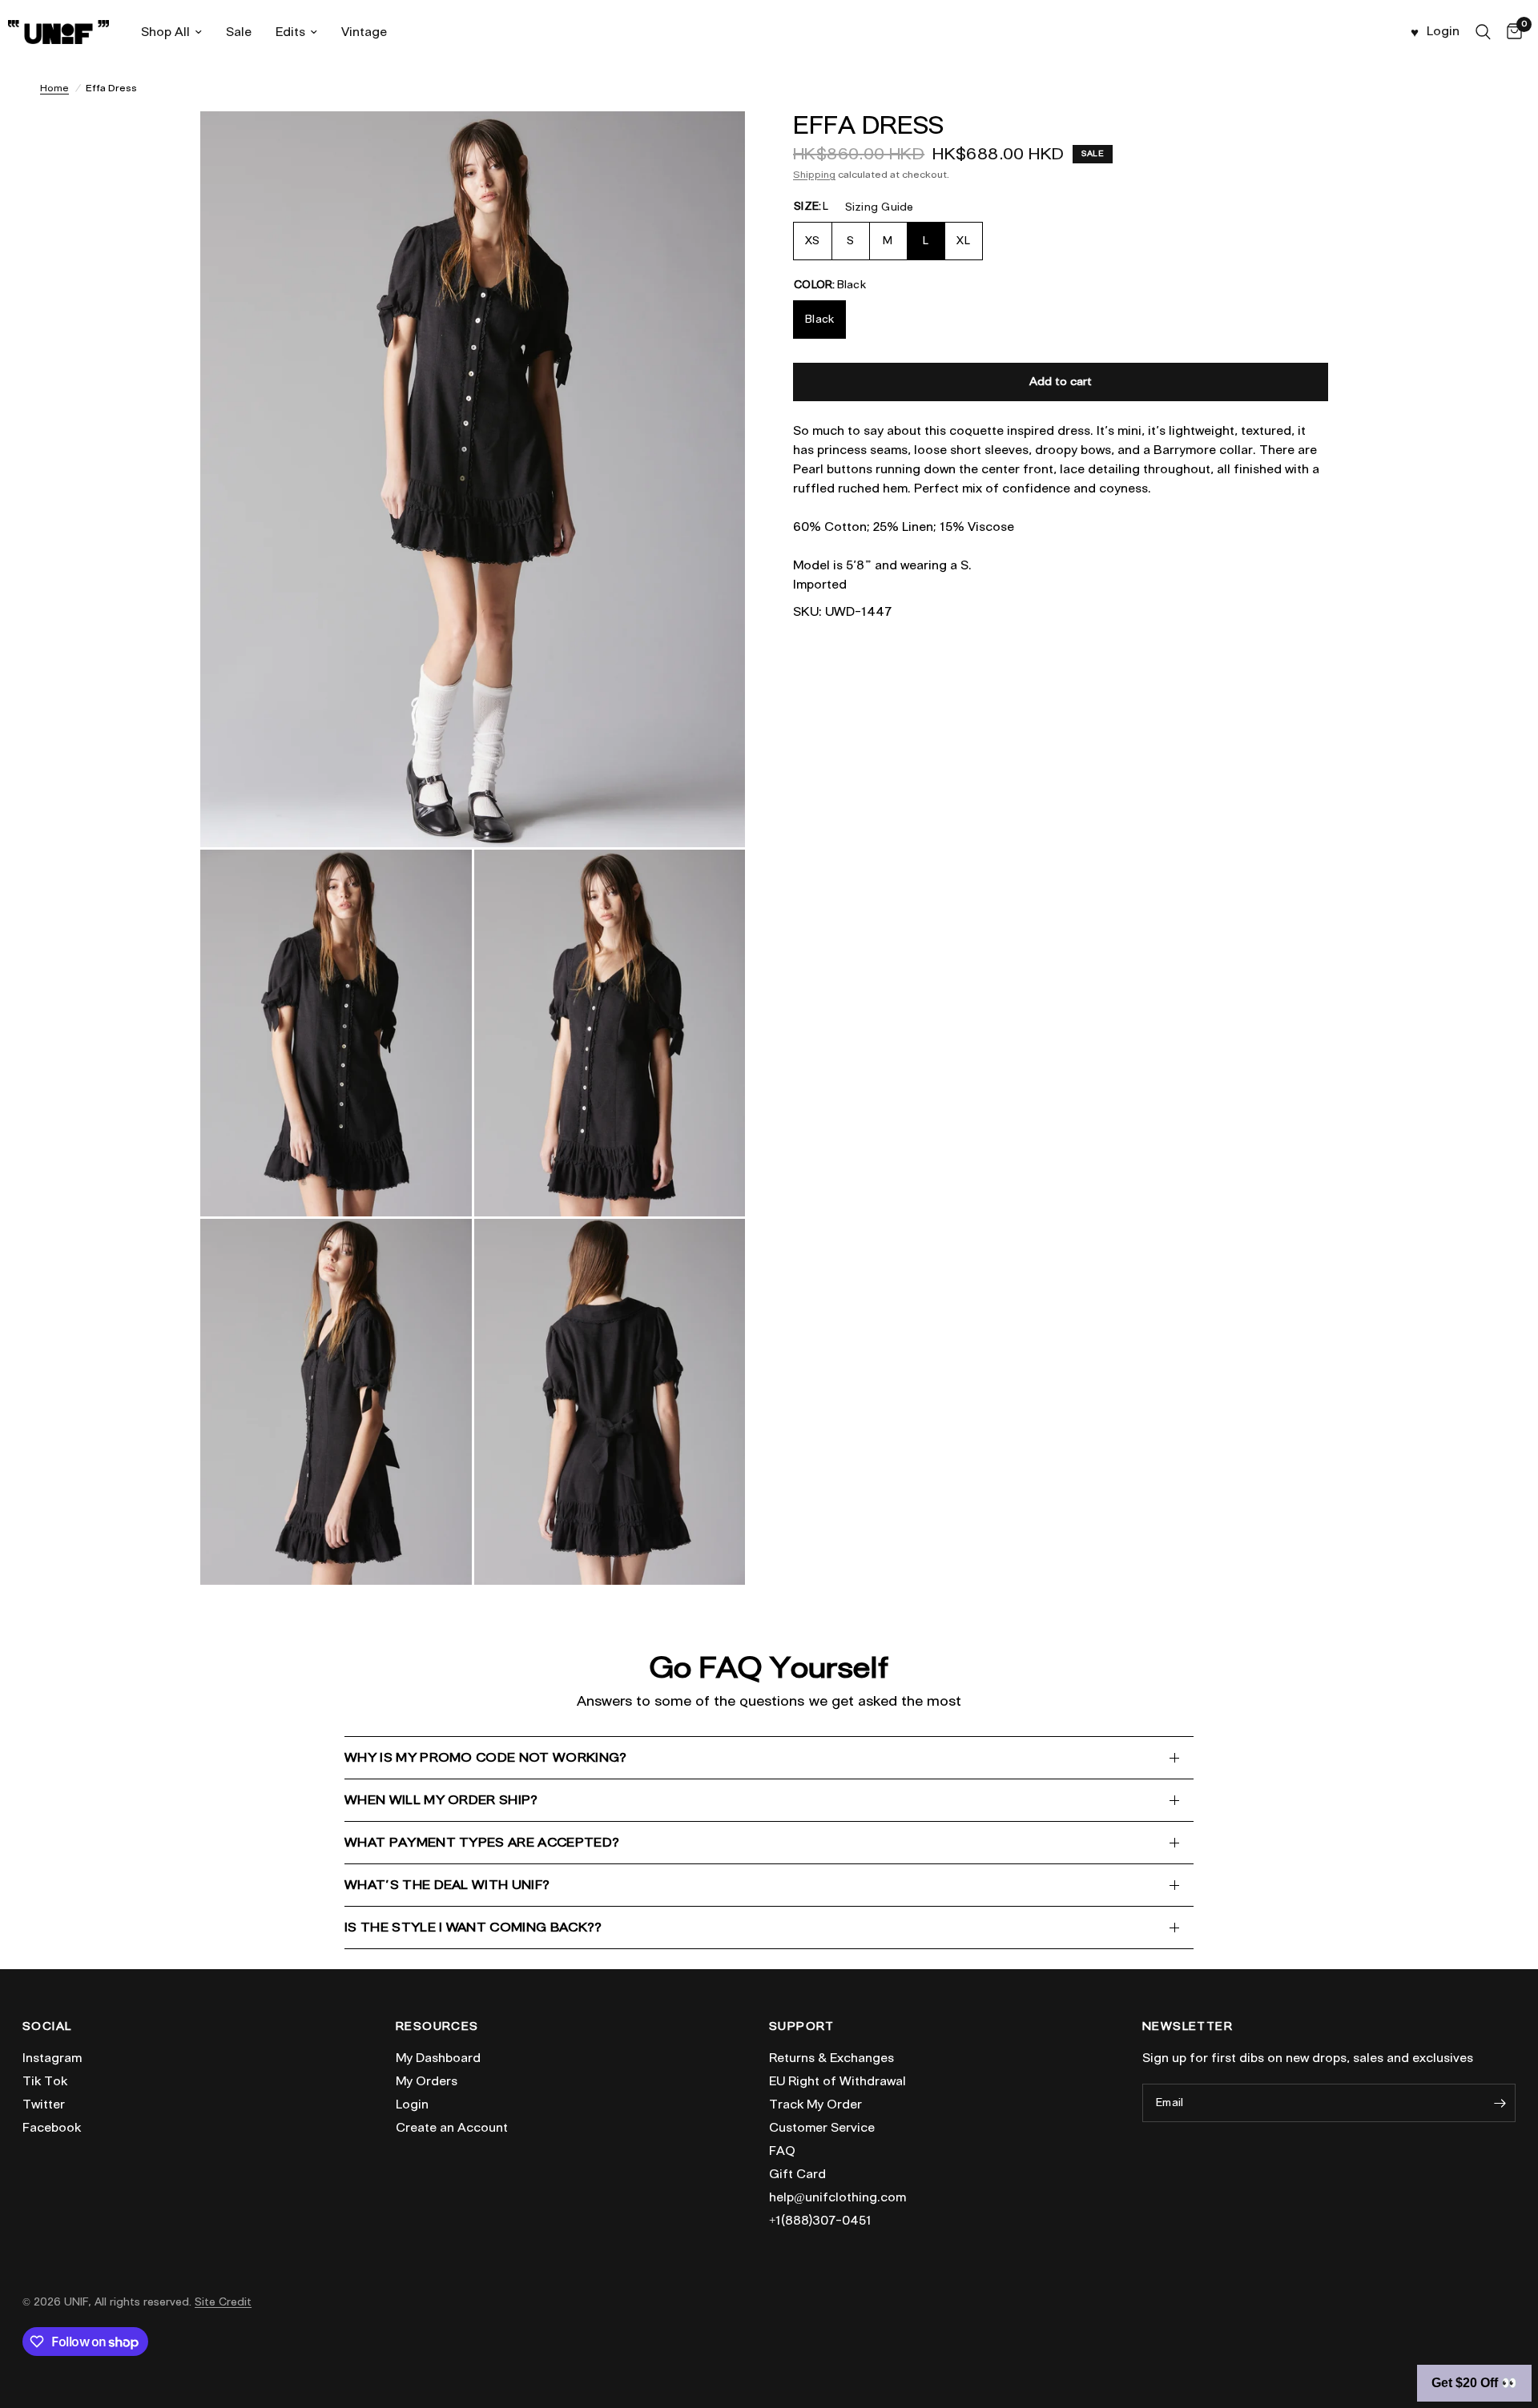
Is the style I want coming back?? (473, 1927)
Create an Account (452, 2128)
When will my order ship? (441, 1800)
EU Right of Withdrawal (837, 2081)
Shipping (814, 174)
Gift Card (797, 2174)
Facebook (52, 2128)
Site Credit (223, 2302)
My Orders (427, 2081)
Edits (290, 32)
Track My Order (815, 2104)
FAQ (782, 2151)
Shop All (165, 32)
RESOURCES (437, 2027)
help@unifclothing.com (837, 2197)
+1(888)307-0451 (820, 2221)
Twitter (44, 2104)
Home (54, 88)
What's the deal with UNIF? (447, 1885)
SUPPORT (802, 2027)
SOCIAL (47, 2027)
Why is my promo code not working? (486, 1757)
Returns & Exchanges (831, 2058)
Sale (239, 32)
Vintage (364, 32)
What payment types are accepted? (482, 1842)
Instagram (52, 2058)
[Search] (1483, 32)
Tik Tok (45, 2081)
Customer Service (822, 2128)
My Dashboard (438, 2058)
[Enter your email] (1500, 2103)
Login (412, 2104)
